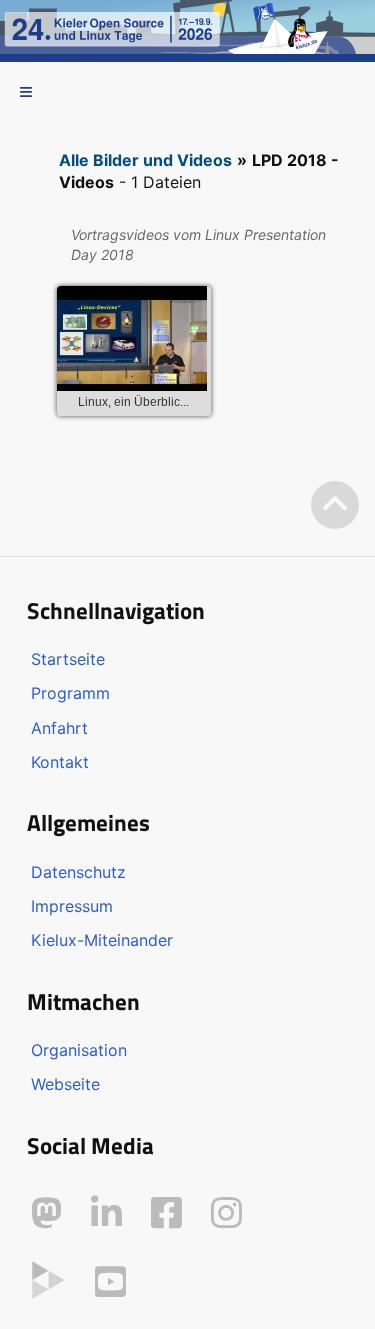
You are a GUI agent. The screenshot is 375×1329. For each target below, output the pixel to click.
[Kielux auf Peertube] (48, 1278)
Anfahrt (59, 728)
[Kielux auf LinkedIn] (106, 1213)
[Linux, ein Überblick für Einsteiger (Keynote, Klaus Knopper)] (132, 342)
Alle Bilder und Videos (145, 160)
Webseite (65, 1084)
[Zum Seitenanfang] (335, 505)
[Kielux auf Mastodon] (46, 1213)
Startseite (68, 659)
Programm (70, 693)
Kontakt (60, 762)
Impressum (72, 906)
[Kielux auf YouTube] (110, 1282)
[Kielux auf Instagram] (226, 1213)
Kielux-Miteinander (102, 940)
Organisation (79, 1050)
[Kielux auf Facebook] (166, 1213)
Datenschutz (78, 872)
